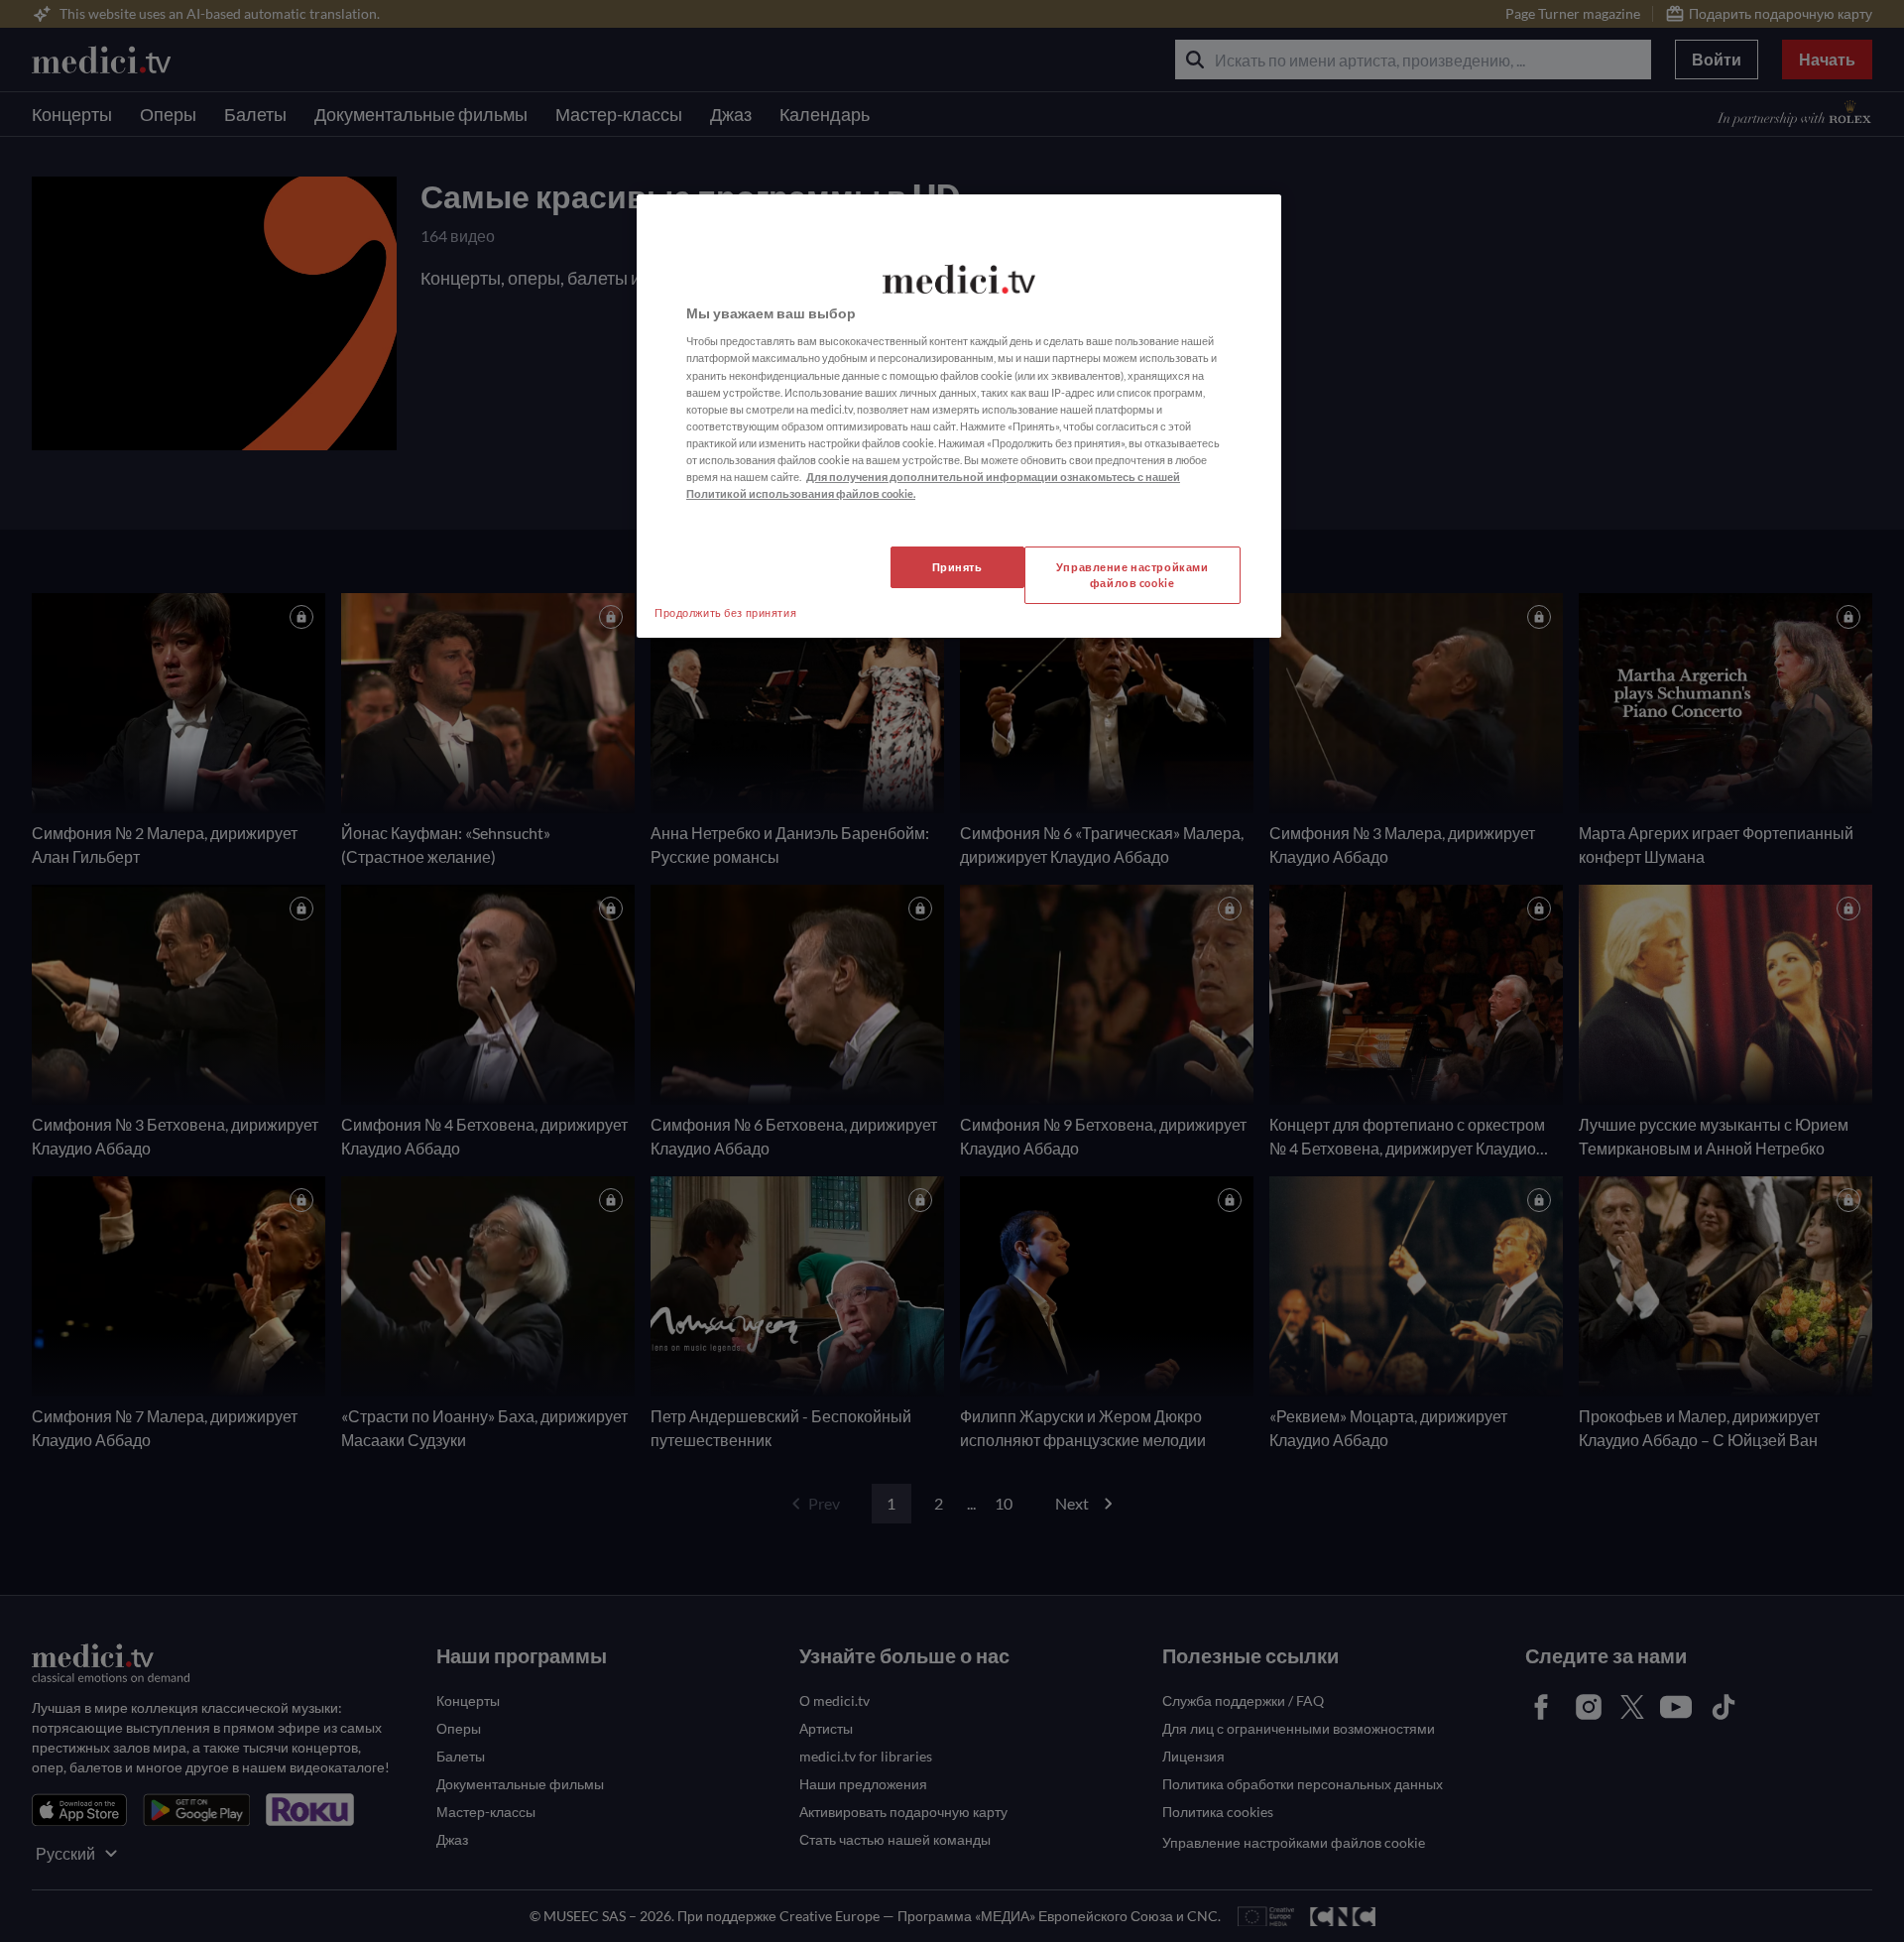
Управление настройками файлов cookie (1132, 575)
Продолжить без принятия (725, 612)
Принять (957, 567)
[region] (959, 416)
